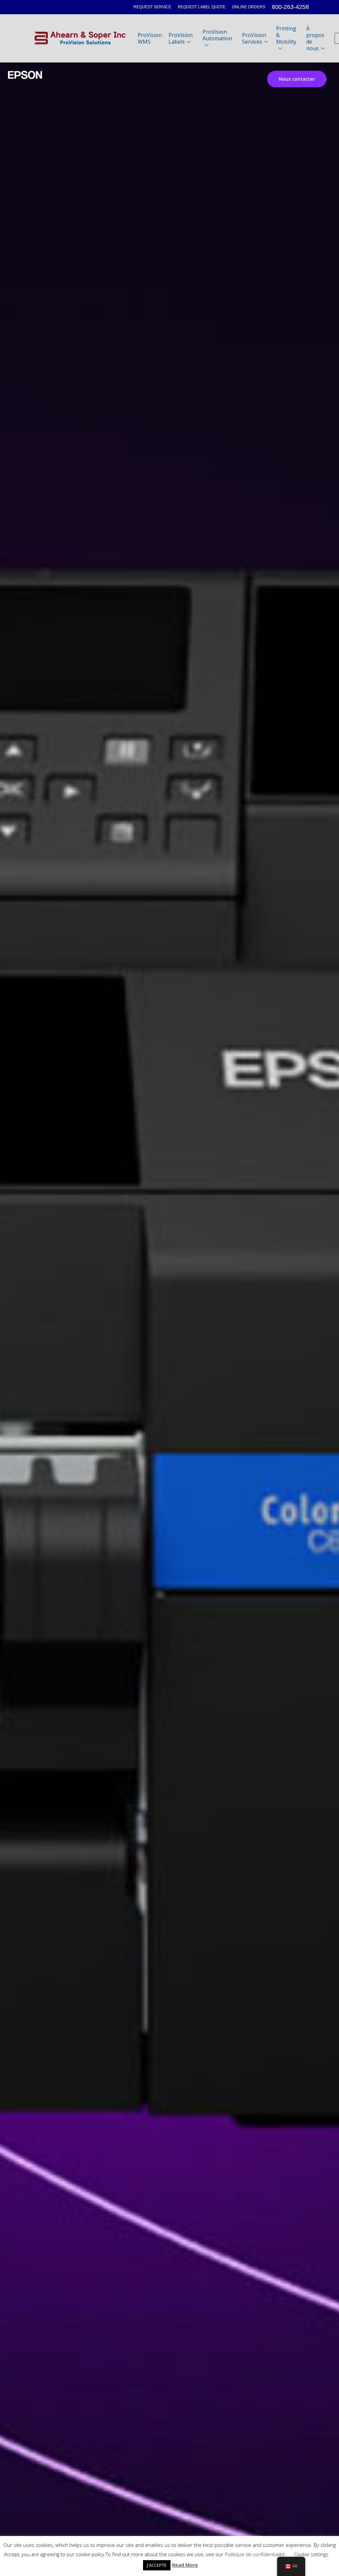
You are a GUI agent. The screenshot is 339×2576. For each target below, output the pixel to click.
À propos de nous (315, 38)
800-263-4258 (290, 7)
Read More (185, 2565)
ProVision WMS (150, 38)
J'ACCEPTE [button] (157, 2565)
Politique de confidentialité (255, 2554)
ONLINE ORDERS (249, 7)
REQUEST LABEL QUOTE (202, 7)
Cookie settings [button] (311, 2554)
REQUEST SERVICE (152, 7)
